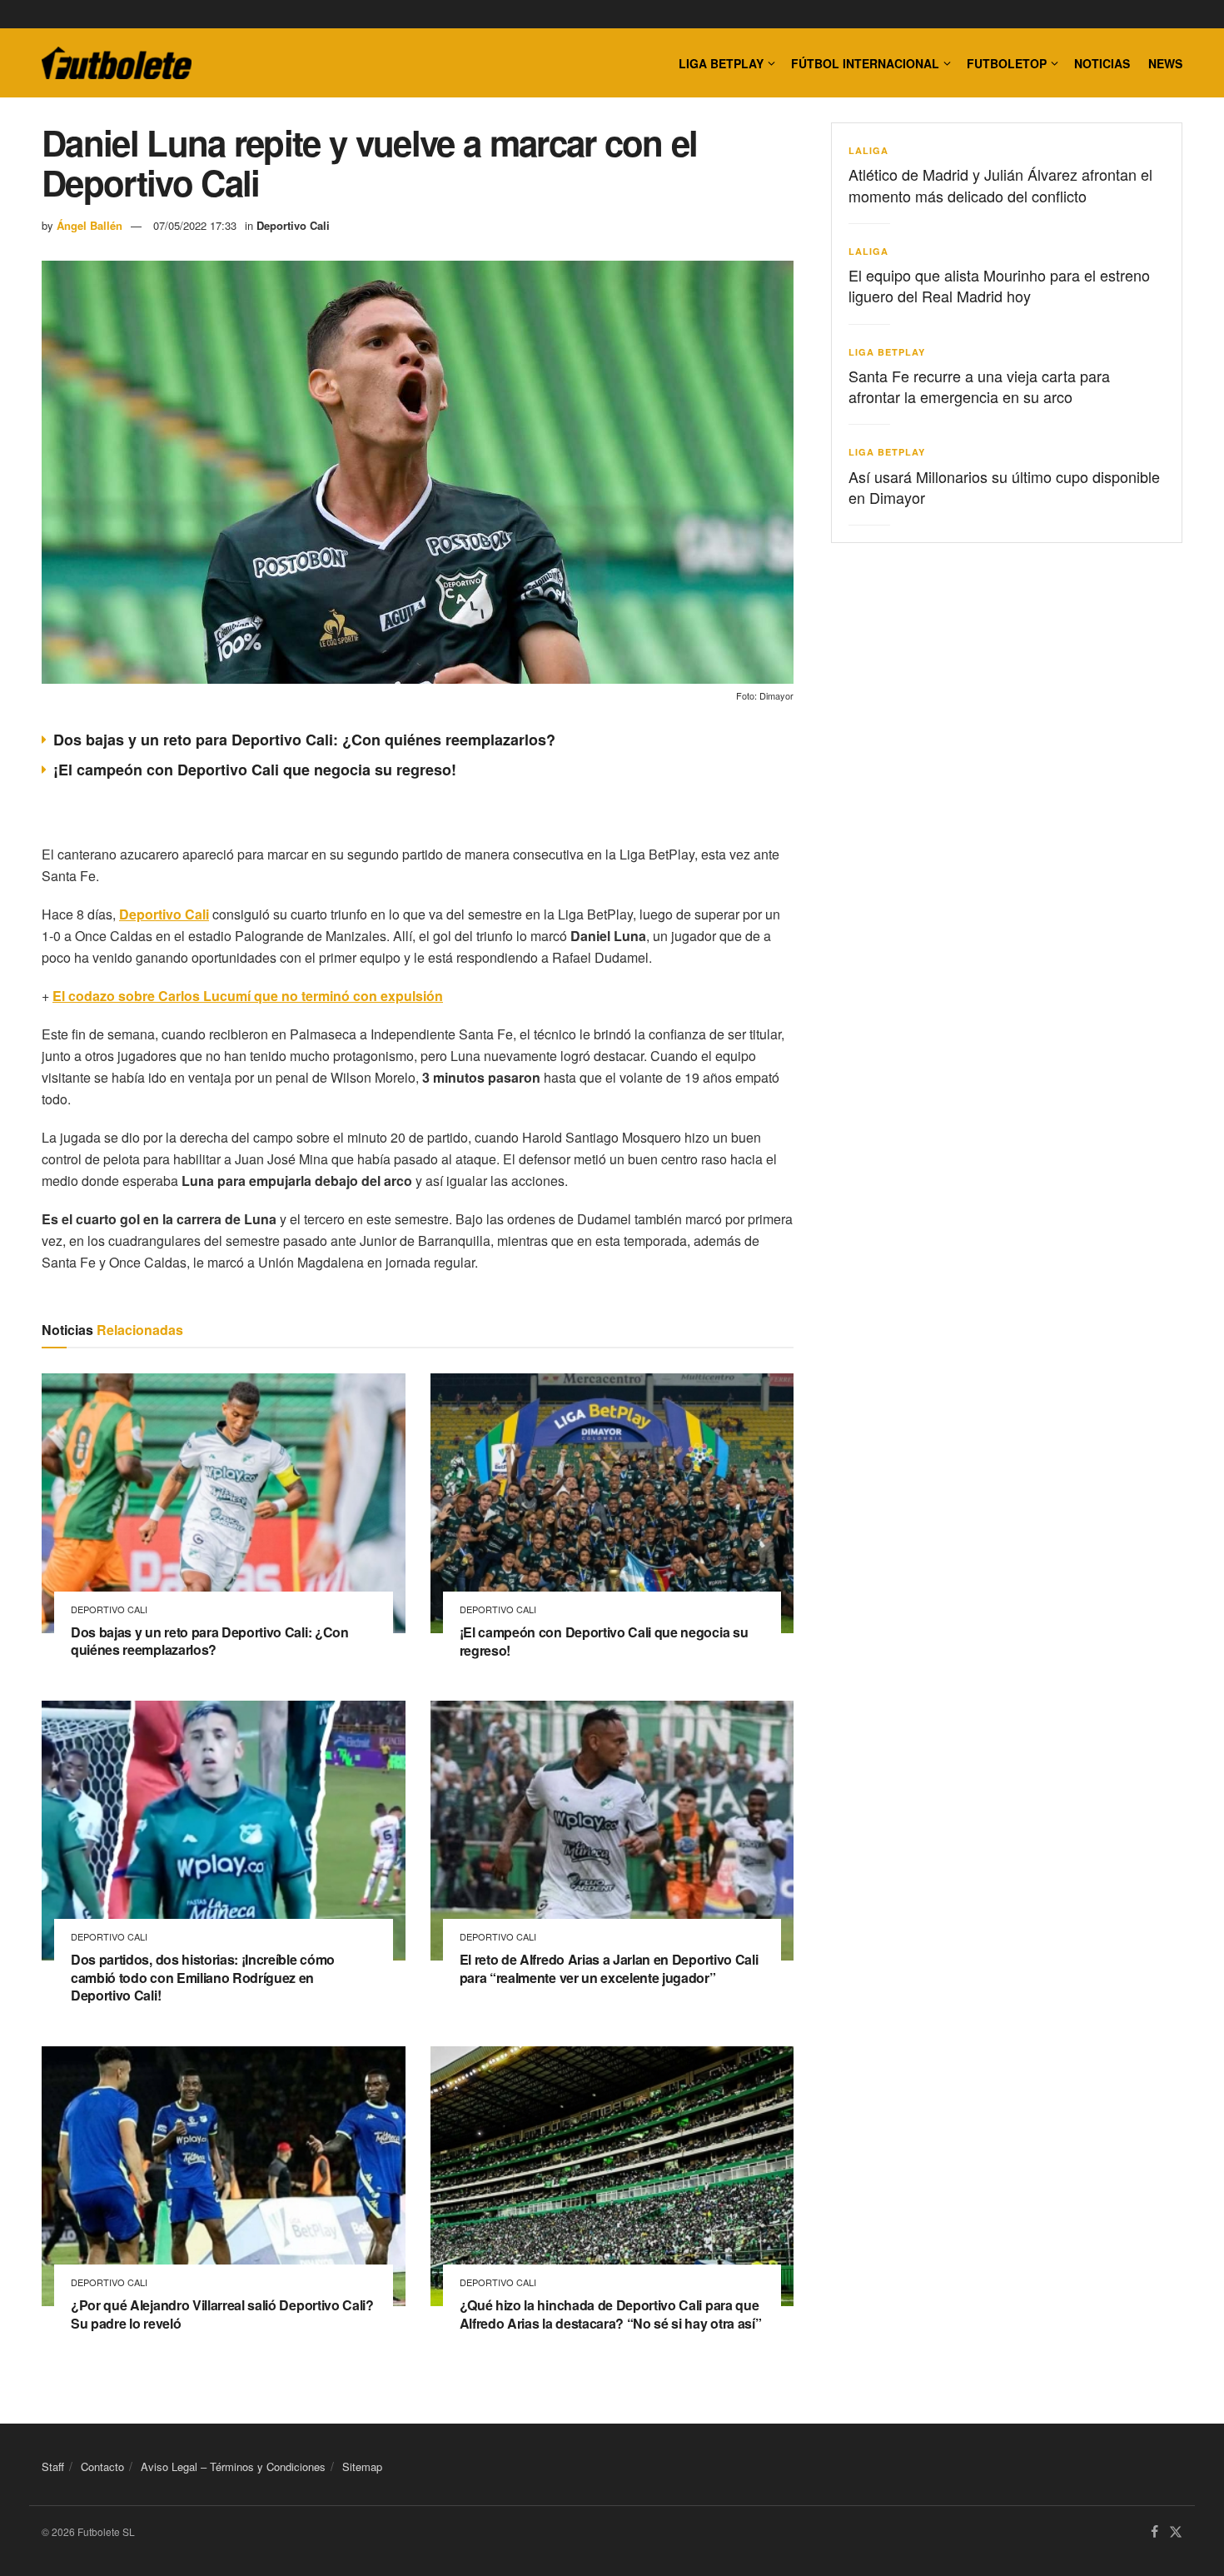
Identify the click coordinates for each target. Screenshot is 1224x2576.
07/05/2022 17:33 (195, 225)
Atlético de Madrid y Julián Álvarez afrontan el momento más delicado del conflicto (1000, 184)
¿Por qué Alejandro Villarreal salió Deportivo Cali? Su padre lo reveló (222, 2314)
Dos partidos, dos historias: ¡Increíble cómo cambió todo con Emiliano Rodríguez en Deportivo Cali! (203, 1977)
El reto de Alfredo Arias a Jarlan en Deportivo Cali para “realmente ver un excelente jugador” (609, 1968)
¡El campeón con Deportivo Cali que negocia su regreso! (255, 770)
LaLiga (868, 150)
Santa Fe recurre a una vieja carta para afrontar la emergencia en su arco (979, 386)
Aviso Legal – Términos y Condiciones (233, 2466)
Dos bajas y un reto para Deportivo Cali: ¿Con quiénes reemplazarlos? (304, 740)
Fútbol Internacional (865, 63)
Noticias (1102, 63)
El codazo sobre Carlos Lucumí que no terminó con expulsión (248, 996)
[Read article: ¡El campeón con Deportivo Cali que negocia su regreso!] (612, 1503)
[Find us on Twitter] (1176, 2532)
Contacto (102, 2466)
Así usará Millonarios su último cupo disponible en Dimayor (1004, 487)
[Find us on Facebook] (1154, 2532)
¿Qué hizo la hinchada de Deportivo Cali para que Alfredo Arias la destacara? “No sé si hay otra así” (611, 2314)
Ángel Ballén (90, 225)
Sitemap (362, 2466)
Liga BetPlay (887, 352)
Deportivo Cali (293, 225)
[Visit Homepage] (117, 63)
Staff (53, 2466)
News (1165, 63)
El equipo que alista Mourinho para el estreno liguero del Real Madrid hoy (999, 285)
